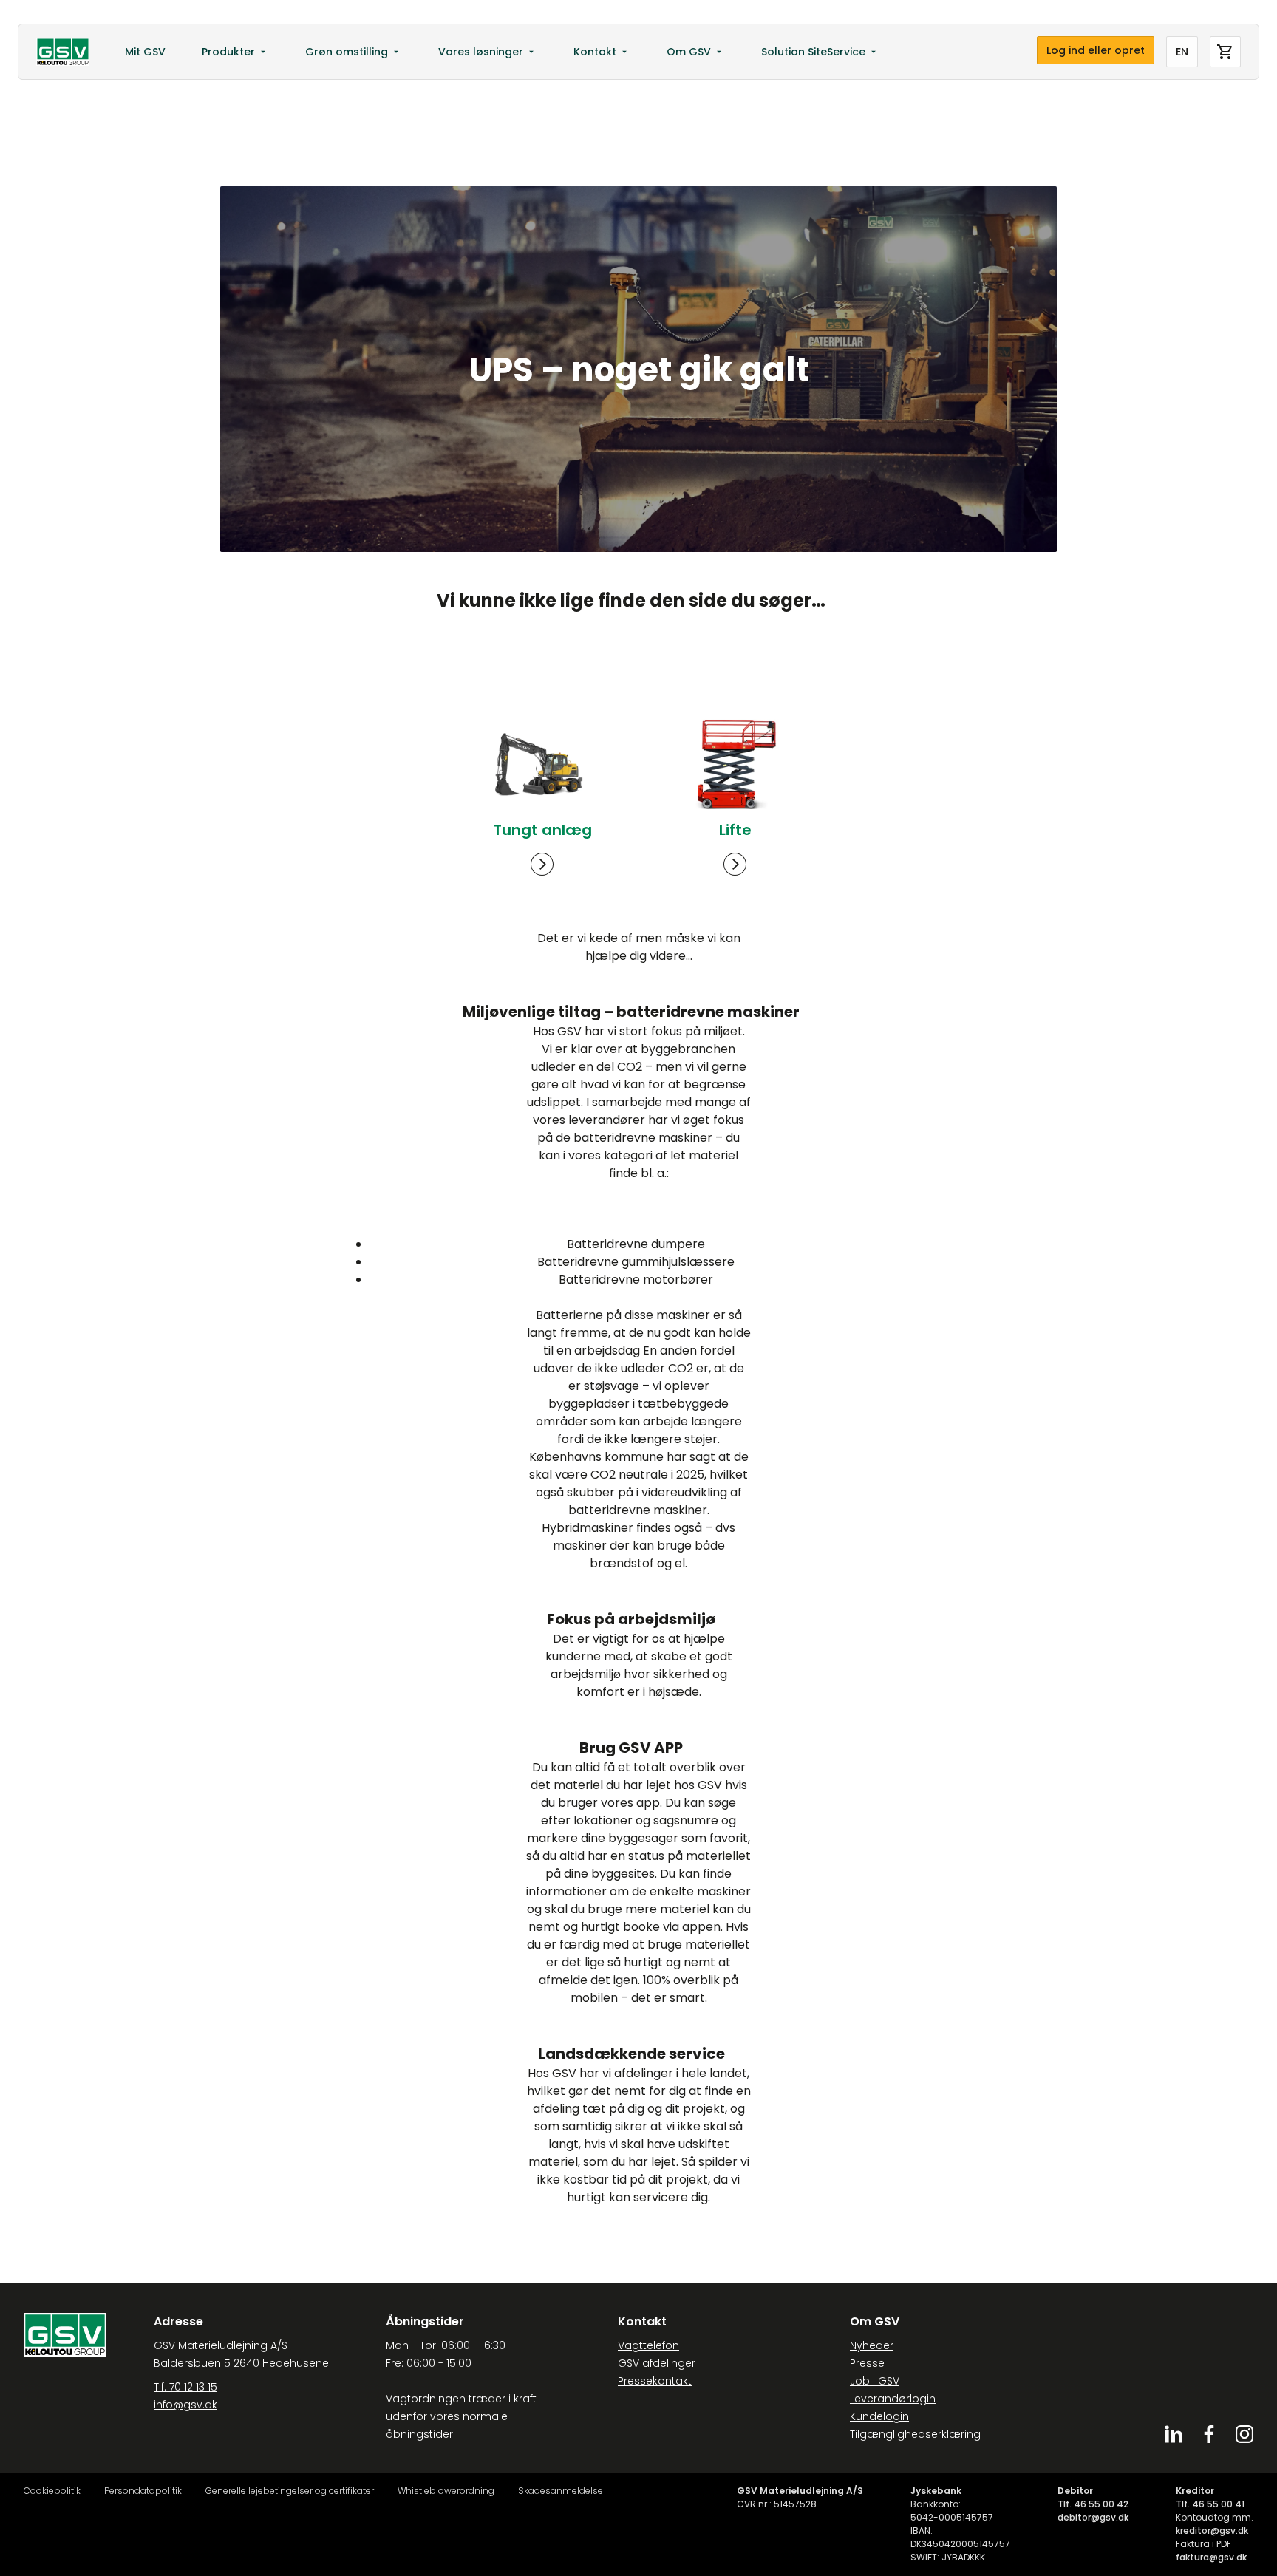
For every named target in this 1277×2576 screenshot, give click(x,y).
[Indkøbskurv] (1225, 52)
